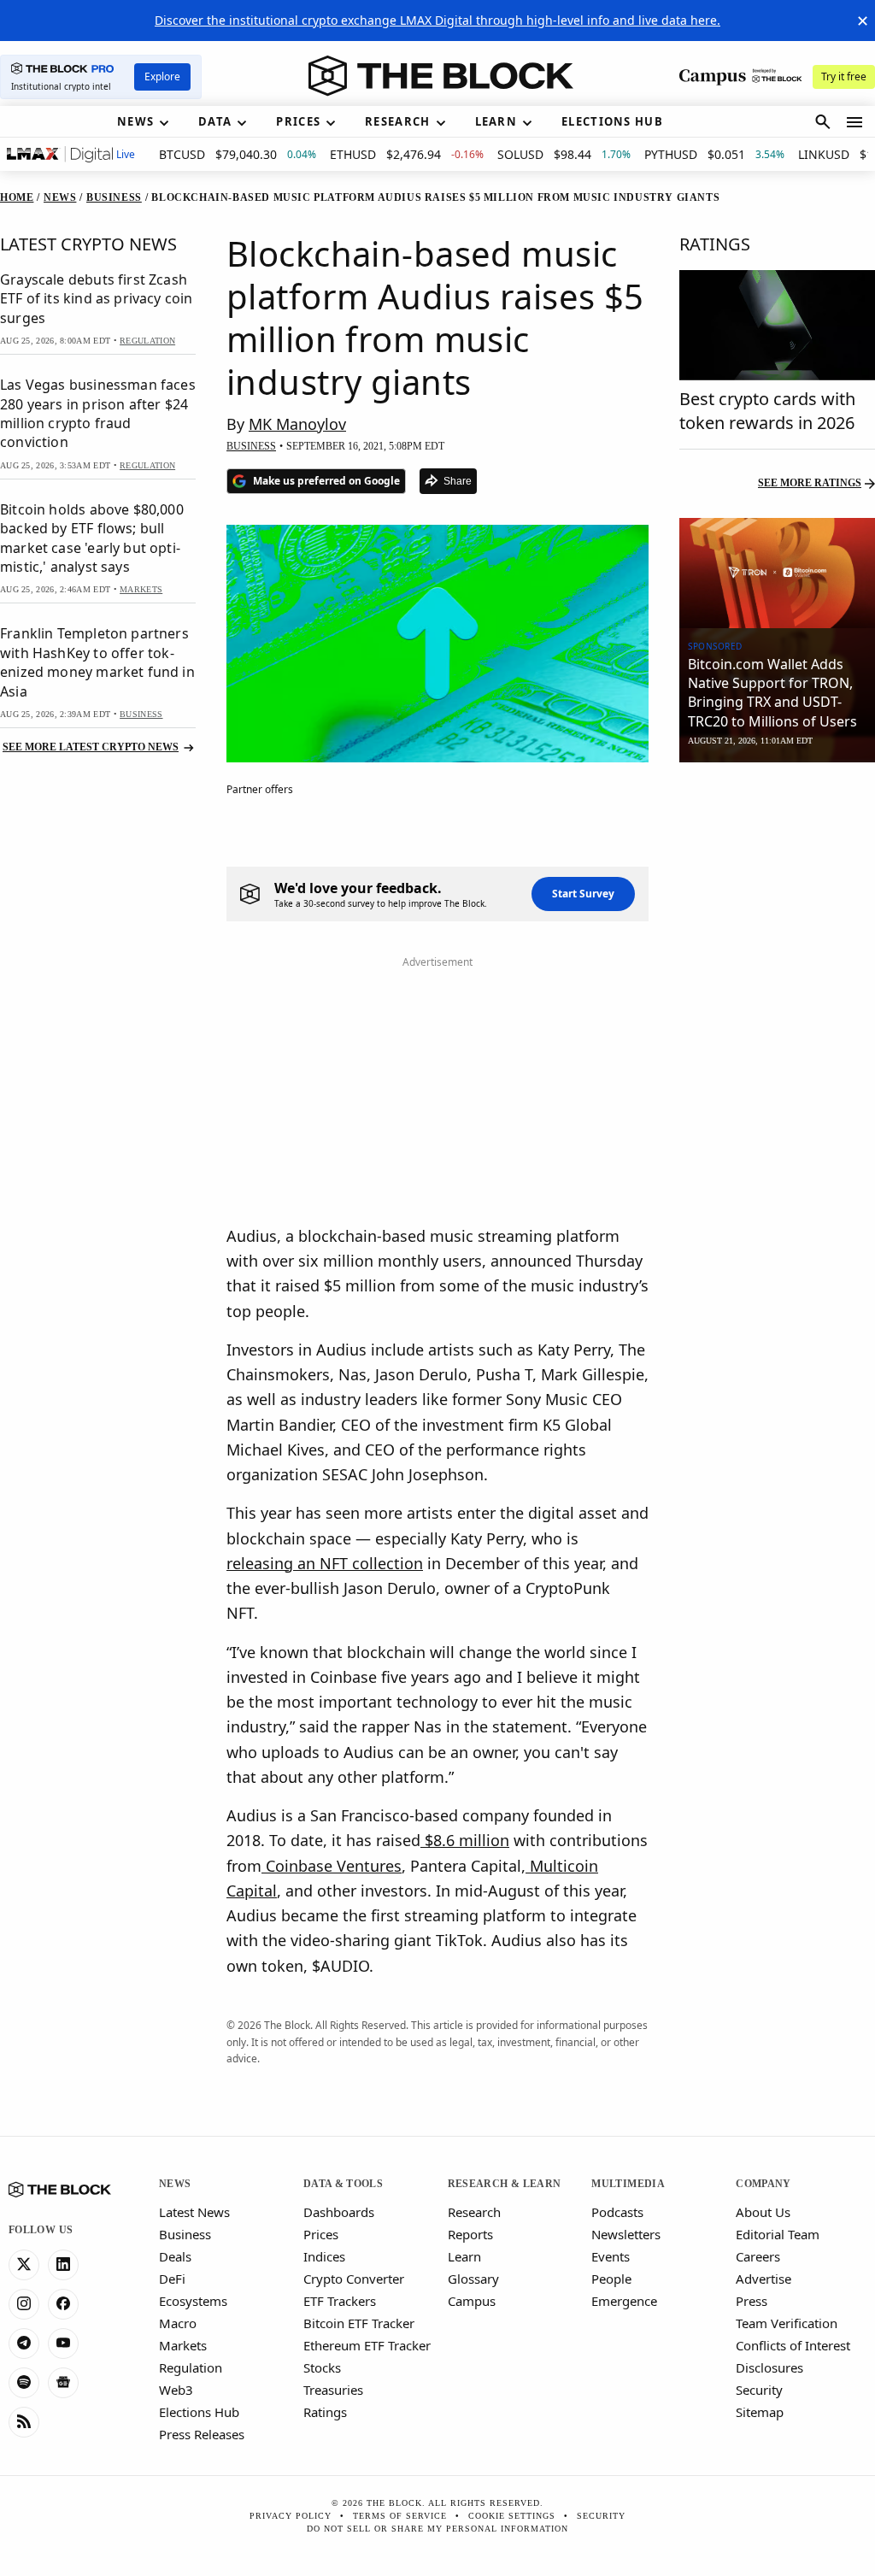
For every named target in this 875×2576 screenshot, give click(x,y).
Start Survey (583, 894)
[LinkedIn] (63, 2265)
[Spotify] (24, 2383)
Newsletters (626, 2234)
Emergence (624, 2301)
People (611, 2279)
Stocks (322, 2367)
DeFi (172, 2279)
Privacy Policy (291, 2516)
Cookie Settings (512, 2516)
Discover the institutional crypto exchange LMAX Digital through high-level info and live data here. (437, 20)
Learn (464, 2256)
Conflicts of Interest (793, 2345)
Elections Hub (199, 2412)
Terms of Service (400, 2516)
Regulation (191, 2367)
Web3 (176, 2390)
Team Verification (787, 2323)
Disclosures (769, 2367)
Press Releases (202, 2434)
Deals (175, 2256)
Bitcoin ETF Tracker (359, 2323)
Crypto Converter (354, 2279)
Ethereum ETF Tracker (367, 2345)
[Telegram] (24, 2344)
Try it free (844, 76)
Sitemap (760, 2412)
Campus (472, 2301)
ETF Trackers (340, 2301)
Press (752, 2301)
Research (474, 2212)
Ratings (325, 2412)
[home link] (441, 76)
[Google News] (63, 2383)
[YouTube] (63, 2344)
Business (185, 2234)
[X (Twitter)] (24, 2265)
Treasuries (333, 2390)
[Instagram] (24, 2304)
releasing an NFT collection (325, 1563)
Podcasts (617, 2212)
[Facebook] (63, 2304)
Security (759, 2390)
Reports (470, 2234)
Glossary (473, 2279)
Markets (183, 2345)
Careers (758, 2256)
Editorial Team (778, 2234)
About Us (763, 2212)
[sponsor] (777, 573)
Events (611, 2256)
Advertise (763, 2279)
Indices (324, 2256)
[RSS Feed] (24, 2422)
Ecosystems (193, 2301)
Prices (321, 2234)
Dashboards (339, 2212)
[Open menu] (854, 122)
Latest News (194, 2212)
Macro (178, 2323)
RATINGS (715, 244)
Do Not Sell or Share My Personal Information (437, 2529)
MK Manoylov (297, 424)
